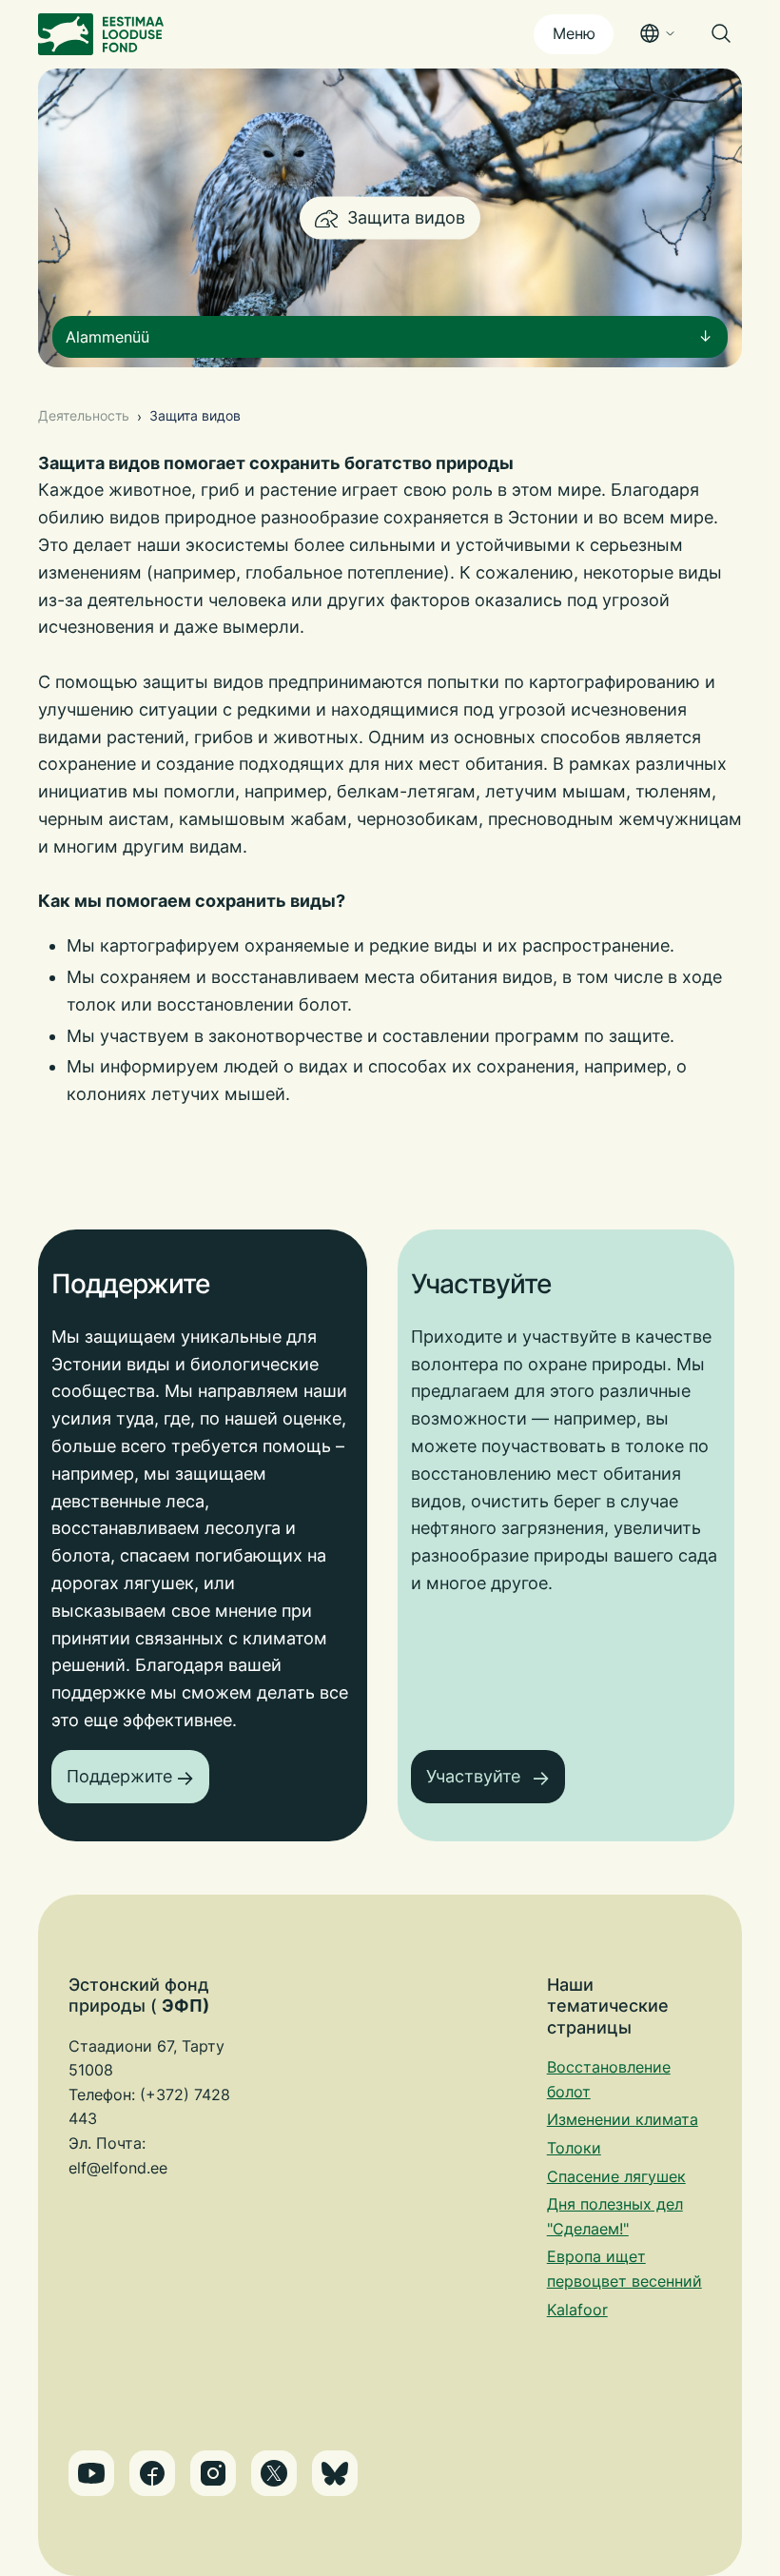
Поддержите (119, 1776)
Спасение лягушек (616, 2176)
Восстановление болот (609, 2079)
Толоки (574, 2148)
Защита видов (195, 415)
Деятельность (84, 415)
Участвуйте (476, 1776)
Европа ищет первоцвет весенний (624, 2269)
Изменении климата (623, 2119)
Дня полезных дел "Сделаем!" (615, 2216)
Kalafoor (577, 2310)
